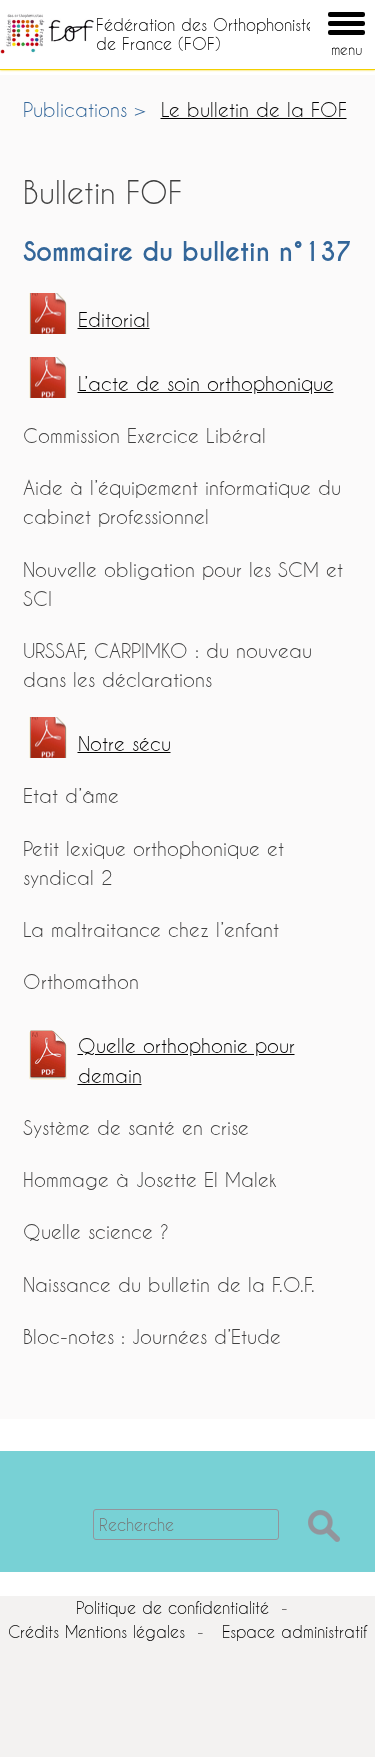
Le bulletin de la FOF (254, 109)
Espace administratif (294, 1631)
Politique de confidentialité (172, 1607)
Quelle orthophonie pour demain (186, 1060)
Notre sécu (124, 743)
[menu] (318, 9)
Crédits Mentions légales (96, 1631)
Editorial (114, 319)
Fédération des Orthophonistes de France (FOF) (208, 33)
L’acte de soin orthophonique (206, 383)
